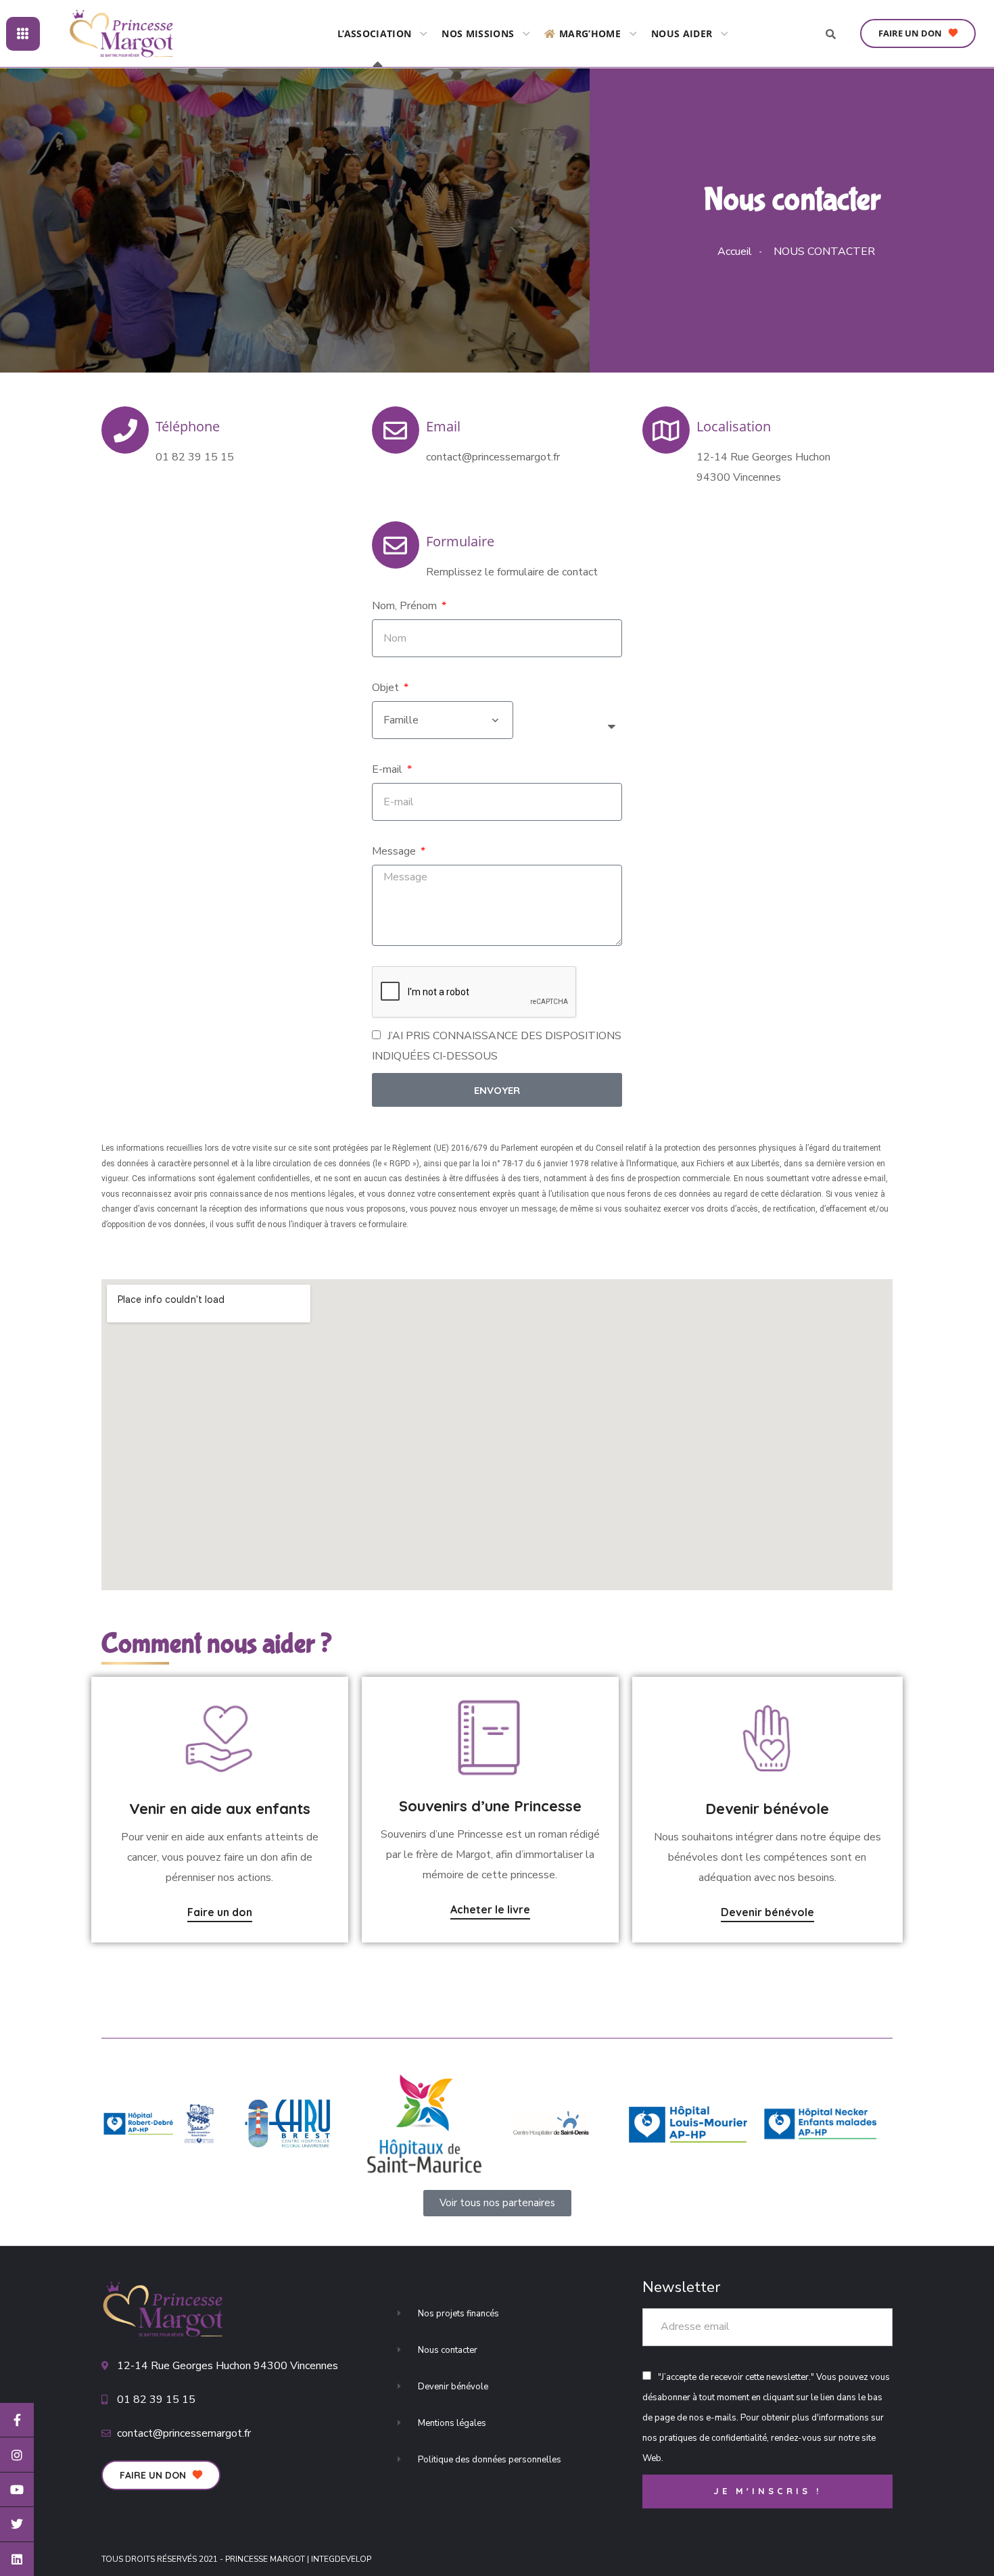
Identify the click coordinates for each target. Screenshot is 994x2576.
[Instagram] (17, 2454)
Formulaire (460, 541)
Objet (387, 688)
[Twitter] (17, 2524)
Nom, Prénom (406, 606)
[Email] (396, 430)
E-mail (388, 769)
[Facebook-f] (17, 2420)
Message (395, 851)
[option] (161, 2124)
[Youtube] (17, 2489)
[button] (918, 34)
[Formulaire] (396, 545)
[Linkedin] (17, 2559)
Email (443, 426)
